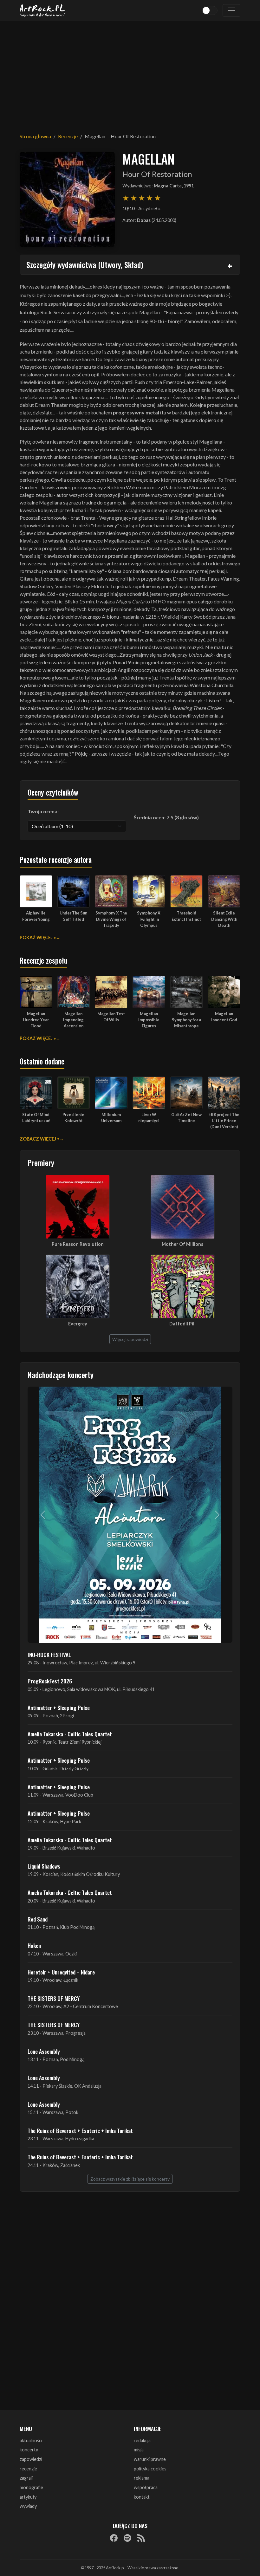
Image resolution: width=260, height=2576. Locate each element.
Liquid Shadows (44, 1866)
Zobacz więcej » (39, 1139)
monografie (31, 2487)
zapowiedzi (31, 2459)
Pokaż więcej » (38, 937)
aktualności (31, 2440)
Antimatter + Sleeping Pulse (59, 1708)
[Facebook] (114, 2538)
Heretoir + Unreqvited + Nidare (61, 1972)
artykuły (28, 2497)
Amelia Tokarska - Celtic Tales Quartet (70, 1734)
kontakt (142, 2497)
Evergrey (78, 1324)
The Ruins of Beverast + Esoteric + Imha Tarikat (80, 2130)
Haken (34, 1945)
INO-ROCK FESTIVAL (49, 1655)
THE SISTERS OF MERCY (54, 1998)
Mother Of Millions (182, 1244)
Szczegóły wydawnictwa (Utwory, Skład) (85, 264)
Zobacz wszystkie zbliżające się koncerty (130, 2179)
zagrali (26, 2478)
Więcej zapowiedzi (130, 1339)
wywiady (28, 2506)
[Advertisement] (130, 73)
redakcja (142, 2440)
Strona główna (35, 136)
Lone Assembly (44, 2051)
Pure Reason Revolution (78, 1244)
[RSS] (141, 2538)
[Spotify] (127, 2538)
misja (139, 2450)
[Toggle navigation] (231, 10)
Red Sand (38, 1919)
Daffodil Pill (182, 1324)
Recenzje (68, 136)
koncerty (29, 2450)
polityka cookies (150, 2469)
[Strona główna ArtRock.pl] (42, 10)
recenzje (28, 2469)
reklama (142, 2478)
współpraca (146, 2487)
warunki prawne (150, 2459)
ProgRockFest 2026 (50, 1681)
